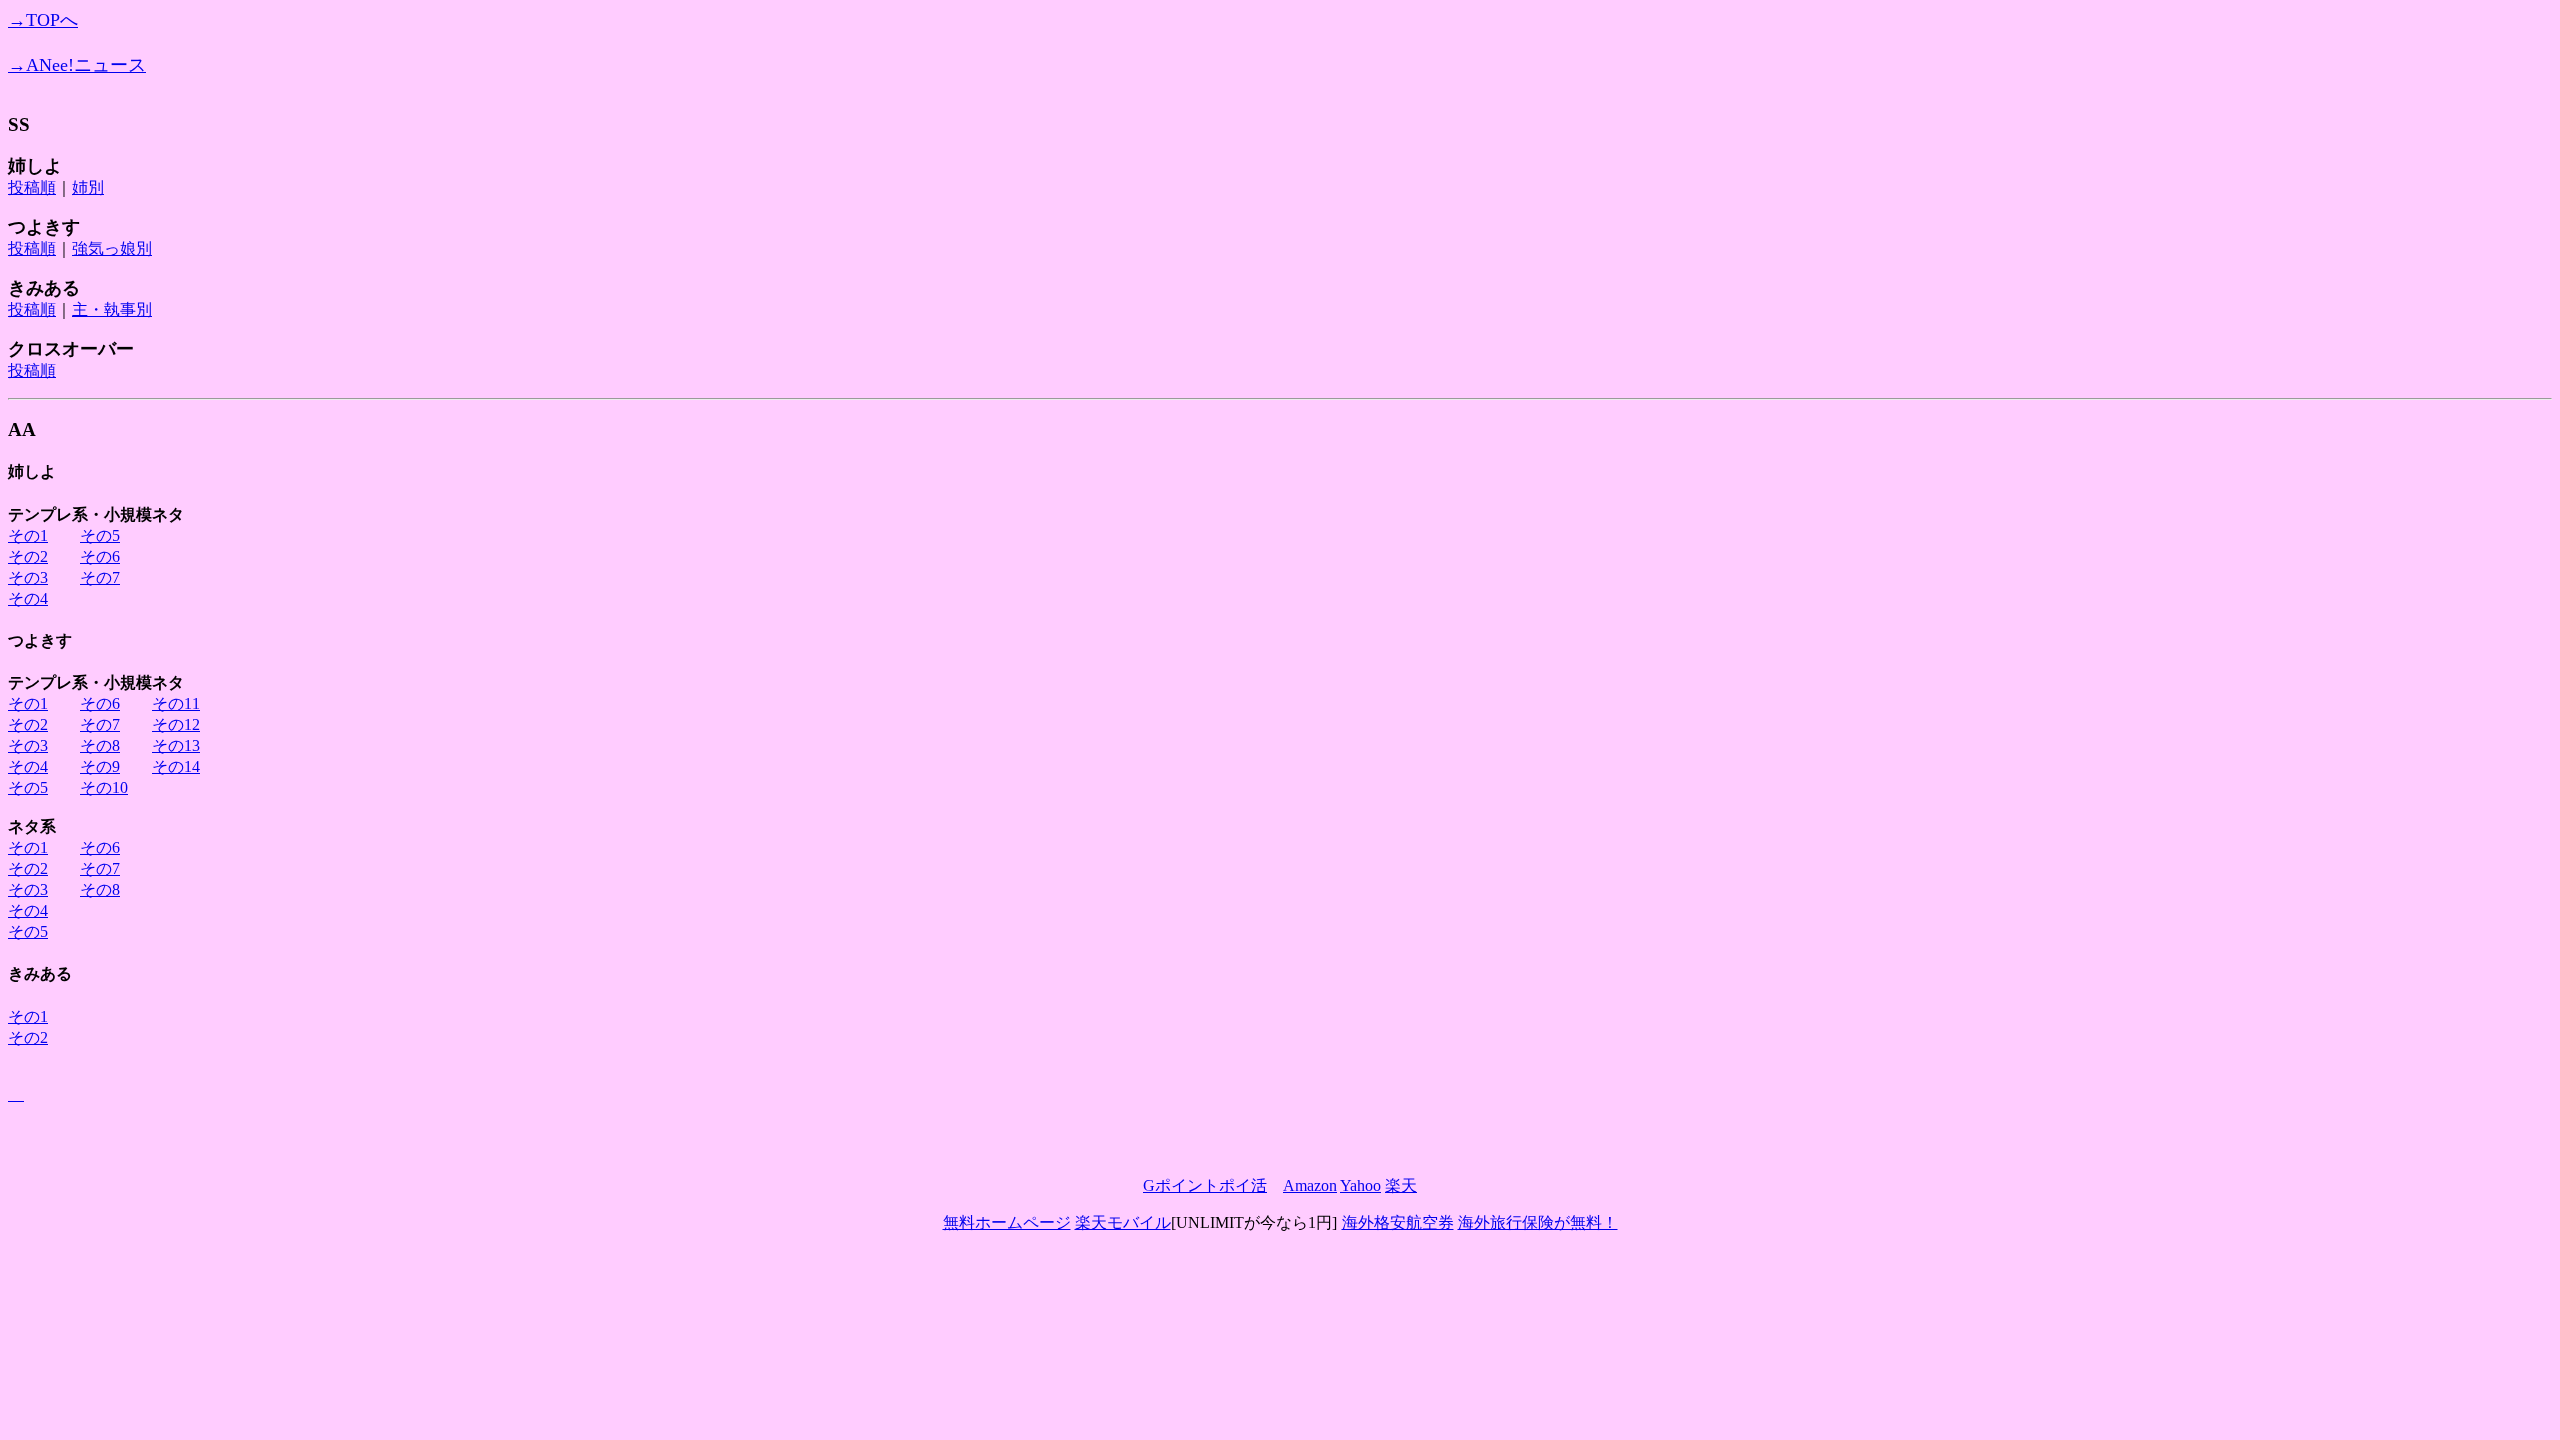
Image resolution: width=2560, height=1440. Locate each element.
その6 (100, 556)
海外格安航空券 (1398, 1222)
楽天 (1401, 1185)
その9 (100, 766)
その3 (28, 577)
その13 (176, 745)
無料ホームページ (1007, 1222)
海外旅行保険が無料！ (1538, 1222)
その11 (176, 703)
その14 (176, 766)
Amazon (1310, 1185)
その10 (104, 787)
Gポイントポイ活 (1205, 1185)
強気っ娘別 (112, 248)
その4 (28, 598)
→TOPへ (43, 20)
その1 (28, 535)
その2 (28, 556)
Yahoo (1360, 1185)
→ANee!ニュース (77, 65)
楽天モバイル (1123, 1222)
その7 (100, 577)
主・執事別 (112, 309)
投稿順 (32, 187)
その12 (176, 724)
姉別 (88, 187)
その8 (100, 745)
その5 (100, 535)
